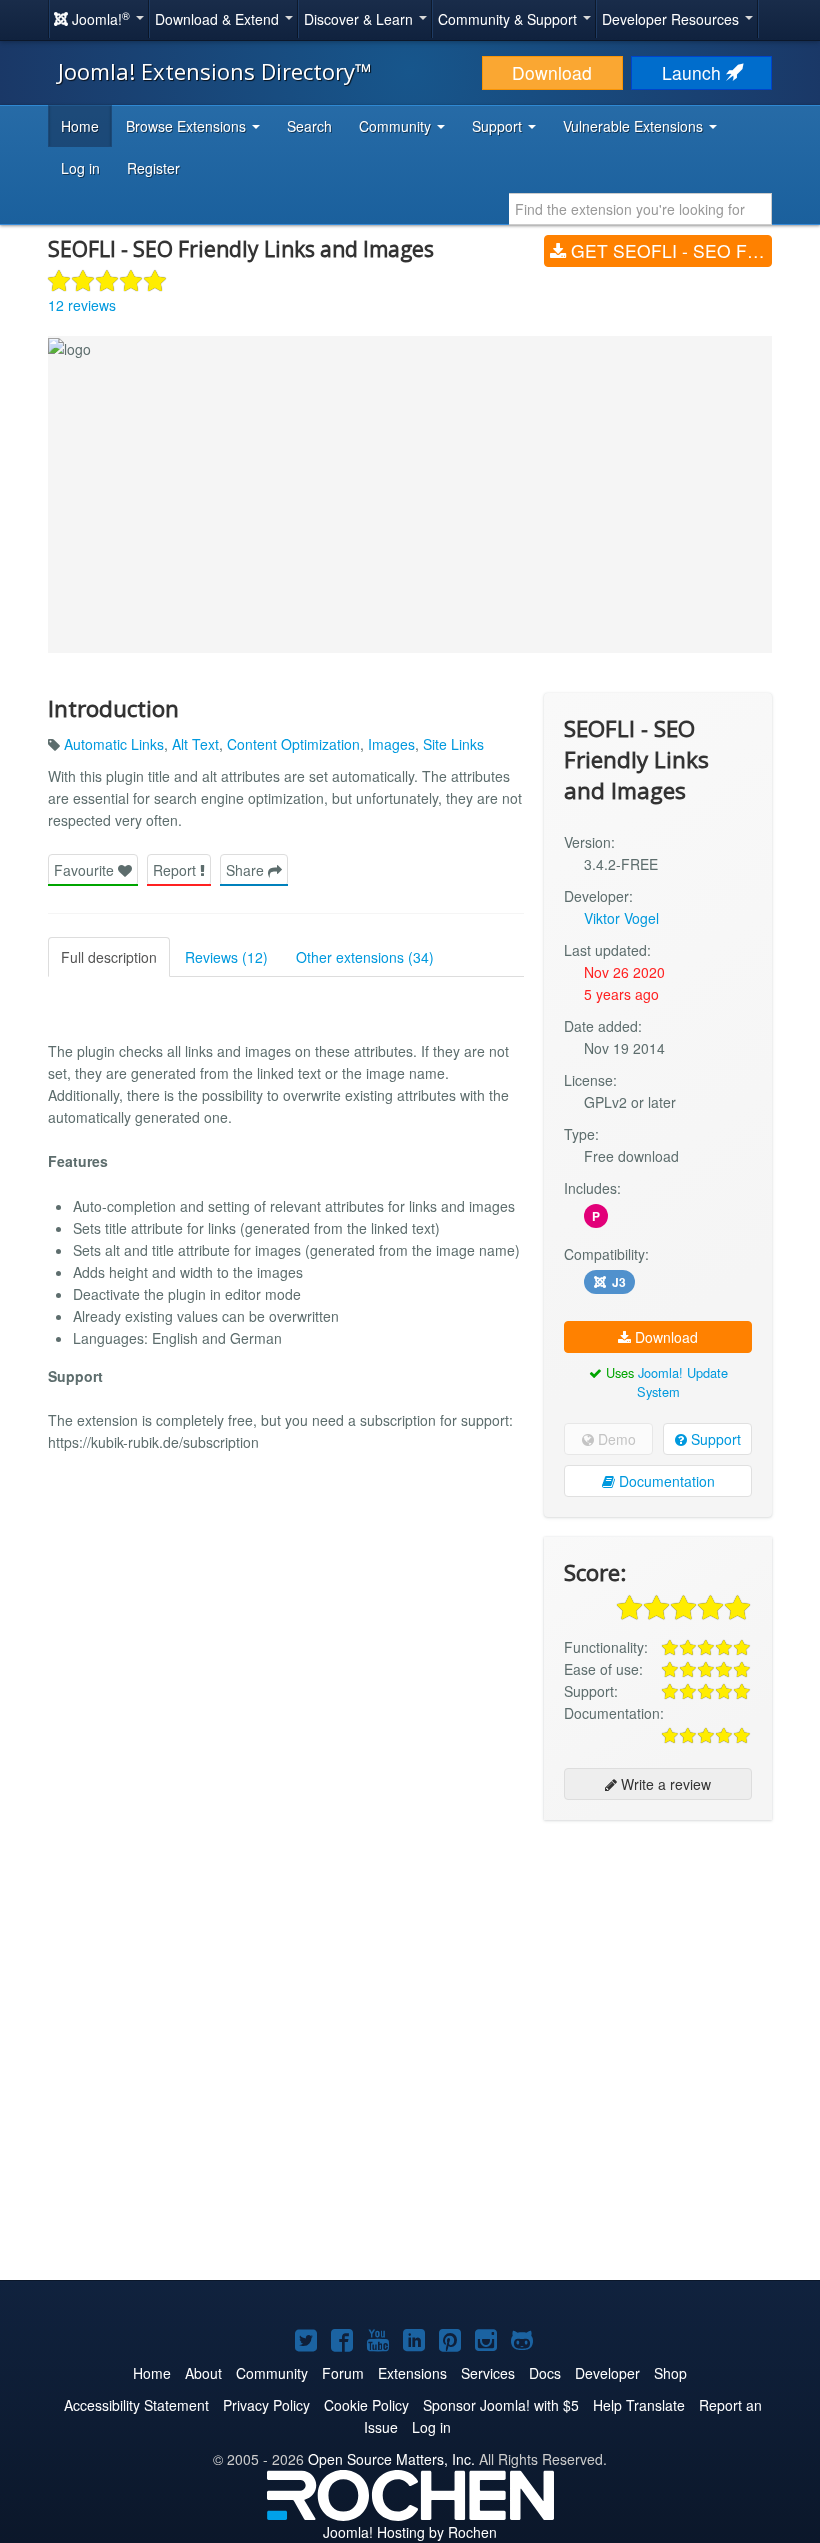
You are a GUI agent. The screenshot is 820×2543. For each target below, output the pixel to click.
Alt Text (195, 744)
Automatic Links (114, 744)
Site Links (453, 744)
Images (391, 744)
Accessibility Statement (136, 2405)
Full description (109, 957)
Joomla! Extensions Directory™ (215, 71)
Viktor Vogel (621, 918)
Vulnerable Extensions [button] (635, 126)
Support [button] (499, 126)
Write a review (664, 1784)
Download (552, 72)
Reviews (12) (226, 957)
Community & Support (509, 19)
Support (714, 1439)
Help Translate (639, 2405)
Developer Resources (672, 19)
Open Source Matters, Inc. (391, 2459)
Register (153, 168)
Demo (615, 1439)
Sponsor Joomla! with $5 (501, 2405)
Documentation (665, 1481)
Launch (694, 72)
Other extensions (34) (365, 957)
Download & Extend (219, 19)
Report (176, 870)
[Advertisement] (658, 1965)
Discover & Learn (360, 19)
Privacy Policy (266, 2405)
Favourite (86, 870)
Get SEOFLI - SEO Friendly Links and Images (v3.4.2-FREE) (669, 250)
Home (80, 126)
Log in (80, 168)
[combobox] (640, 209)
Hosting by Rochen (410, 2532)
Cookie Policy (366, 2405)
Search (309, 126)
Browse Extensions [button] (188, 126)
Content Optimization (293, 744)
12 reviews (82, 305)
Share (247, 870)
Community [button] (397, 126)
